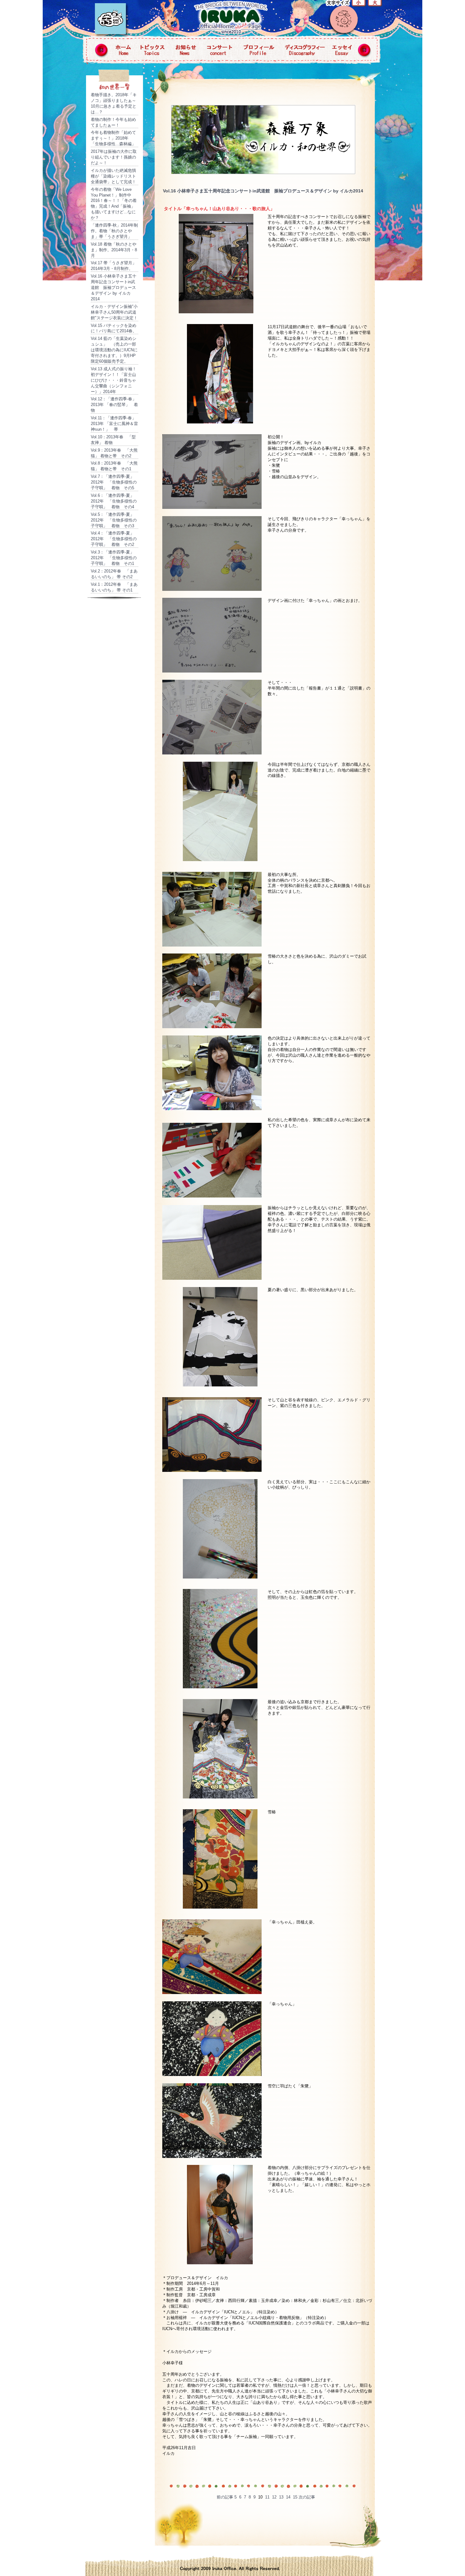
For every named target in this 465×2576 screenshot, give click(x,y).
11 (267, 2497)
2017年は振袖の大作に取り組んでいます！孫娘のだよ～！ (114, 157)
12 (274, 2497)
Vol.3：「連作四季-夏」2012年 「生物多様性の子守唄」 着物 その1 (114, 558)
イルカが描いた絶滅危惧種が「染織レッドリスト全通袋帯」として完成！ (113, 176)
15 (295, 2497)
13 (281, 2497)
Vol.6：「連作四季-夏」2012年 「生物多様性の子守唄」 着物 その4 (114, 501)
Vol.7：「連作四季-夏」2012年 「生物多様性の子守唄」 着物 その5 (114, 482)
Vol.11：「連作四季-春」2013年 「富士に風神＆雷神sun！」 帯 (114, 424)
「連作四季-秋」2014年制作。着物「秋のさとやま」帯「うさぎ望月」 (114, 231)
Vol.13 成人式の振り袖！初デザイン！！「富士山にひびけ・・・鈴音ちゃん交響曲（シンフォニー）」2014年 (114, 380)
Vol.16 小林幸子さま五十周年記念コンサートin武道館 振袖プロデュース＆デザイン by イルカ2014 (114, 288)
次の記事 (307, 2497)
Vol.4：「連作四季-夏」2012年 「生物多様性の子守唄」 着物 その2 (114, 539)
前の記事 (225, 2497)
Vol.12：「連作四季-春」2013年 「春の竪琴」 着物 (114, 405)
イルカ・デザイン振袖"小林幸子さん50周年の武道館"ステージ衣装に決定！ (114, 312)
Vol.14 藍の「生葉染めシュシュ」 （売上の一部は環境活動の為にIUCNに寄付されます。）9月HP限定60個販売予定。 (114, 350)
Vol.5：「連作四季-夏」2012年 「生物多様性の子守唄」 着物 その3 (114, 520)
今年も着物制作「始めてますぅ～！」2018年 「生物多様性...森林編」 (113, 138)
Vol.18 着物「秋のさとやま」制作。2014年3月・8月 (114, 250)
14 (288, 2497)
